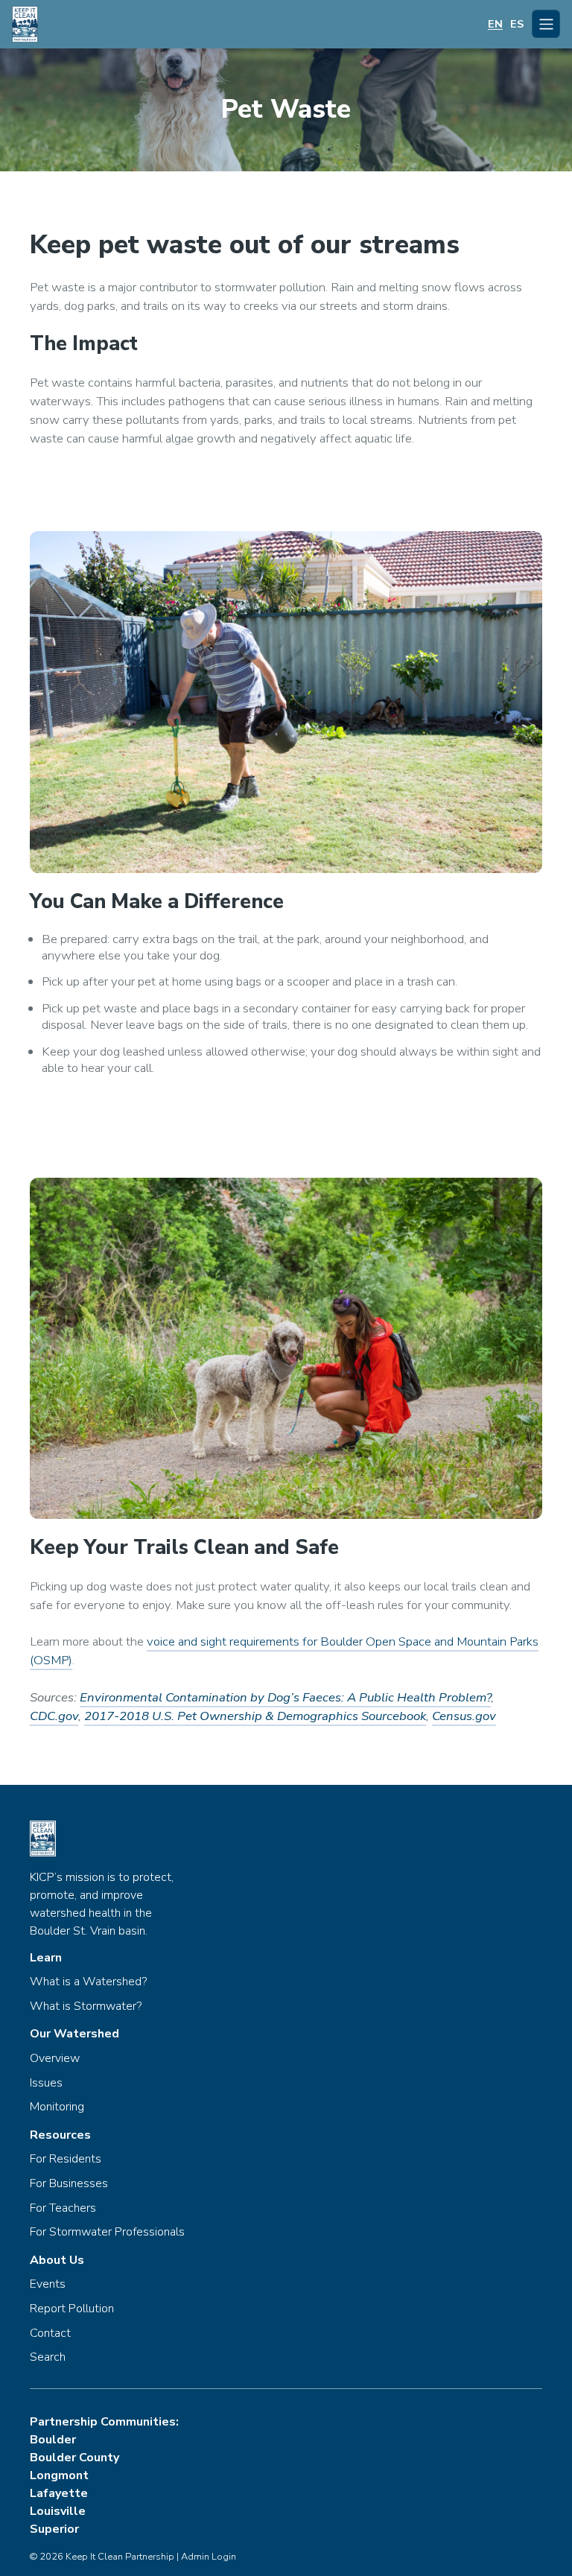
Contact (50, 2334)
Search (48, 2358)
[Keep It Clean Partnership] (25, 24)
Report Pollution (72, 2309)
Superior (54, 2529)
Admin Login (209, 2557)
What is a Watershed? (88, 1982)
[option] (517, 24)
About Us (57, 2261)
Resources (60, 2136)
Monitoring (57, 2107)
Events (48, 2285)
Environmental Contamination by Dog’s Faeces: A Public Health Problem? (285, 1697)
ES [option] (517, 24)
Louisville (58, 2511)
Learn (46, 1958)
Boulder (53, 2440)
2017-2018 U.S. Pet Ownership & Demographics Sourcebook (255, 1716)
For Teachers (63, 2209)
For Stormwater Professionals (107, 2233)
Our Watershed (74, 2034)
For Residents (66, 2160)
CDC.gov (54, 1716)
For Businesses (69, 2184)
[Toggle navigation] (546, 24)
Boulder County (74, 2458)
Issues (46, 2084)
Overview (55, 2059)
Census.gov (464, 1716)
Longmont (59, 2475)
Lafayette (59, 2493)
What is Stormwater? (86, 2007)
